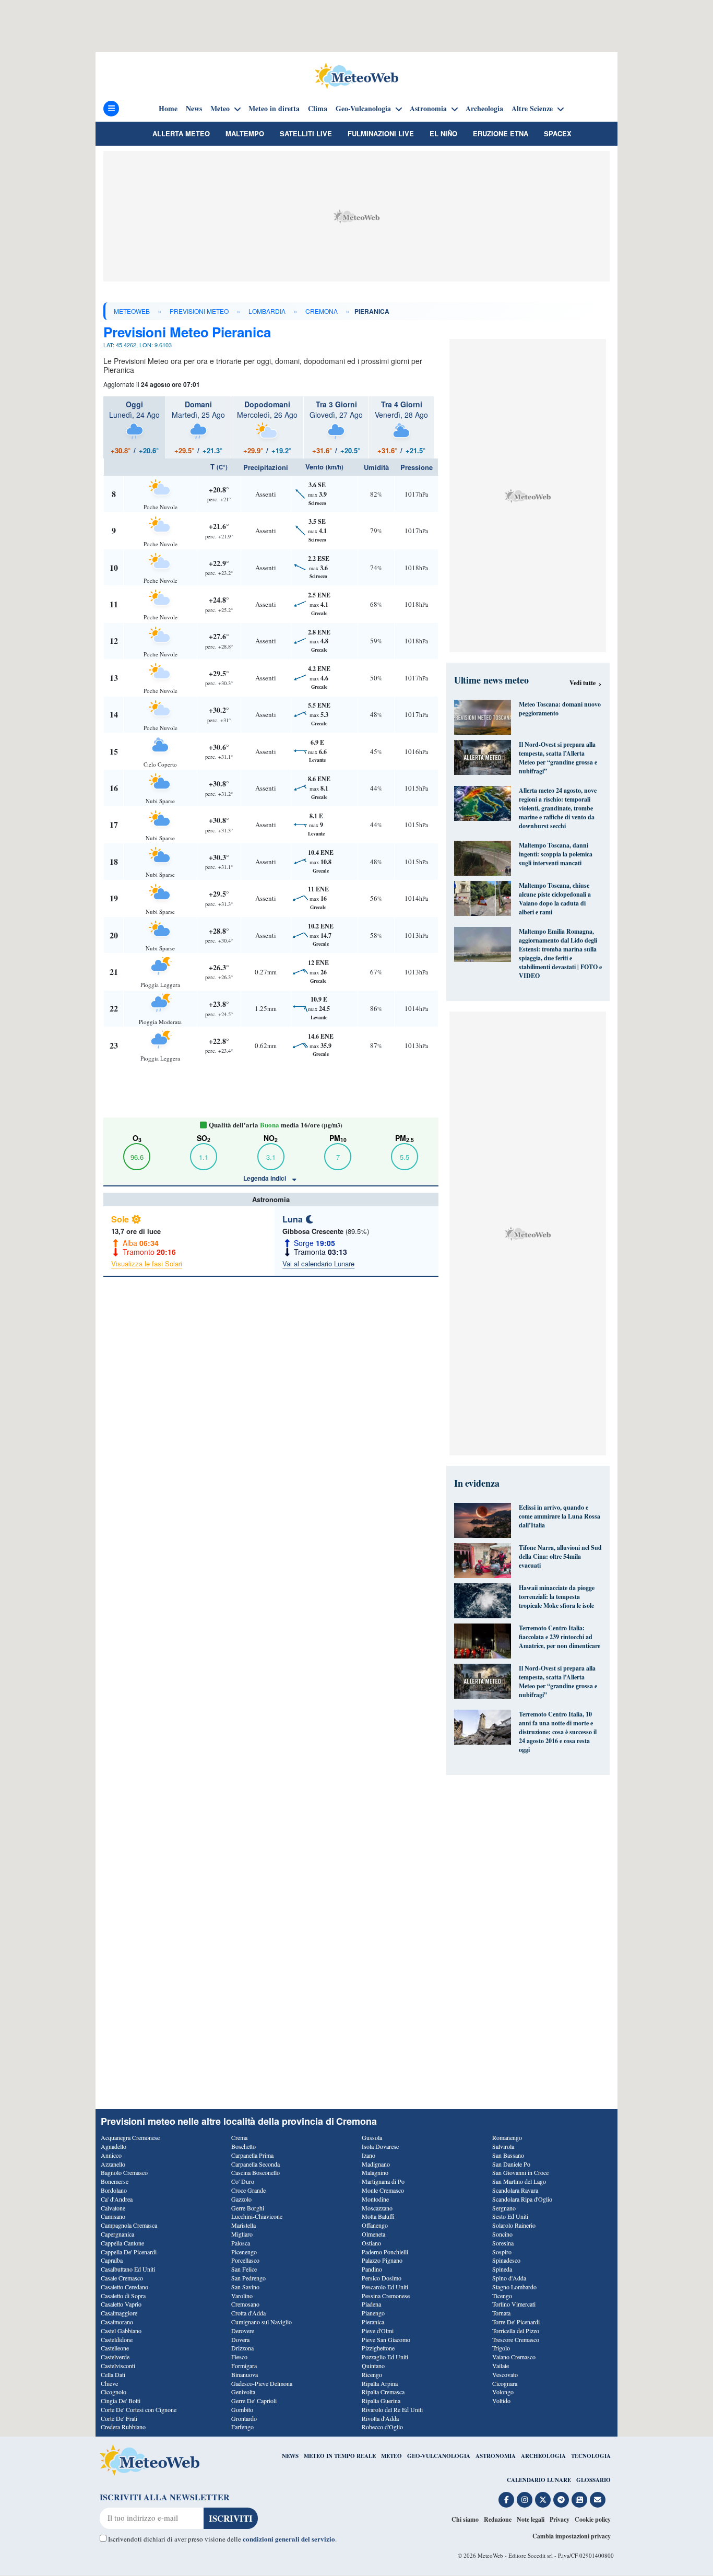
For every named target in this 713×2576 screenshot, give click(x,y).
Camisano (113, 2216)
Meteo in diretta (274, 109)
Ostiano (371, 2243)
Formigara (244, 2366)
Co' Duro (243, 2181)
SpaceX (558, 133)
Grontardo (244, 2418)
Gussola (372, 2137)
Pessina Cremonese (386, 2296)
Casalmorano (117, 2322)
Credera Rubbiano (123, 2427)
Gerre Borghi (248, 2208)
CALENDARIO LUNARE (539, 2480)
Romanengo (507, 2137)
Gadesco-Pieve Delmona (262, 2383)
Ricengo (372, 2374)
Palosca (241, 2243)
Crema (239, 2137)
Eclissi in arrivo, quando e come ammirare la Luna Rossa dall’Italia (560, 1516)
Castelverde (115, 2357)
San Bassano (508, 2155)
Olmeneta (373, 2234)
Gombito (242, 2409)
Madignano (376, 2164)
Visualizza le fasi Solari (147, 1263)
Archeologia (484, 109)
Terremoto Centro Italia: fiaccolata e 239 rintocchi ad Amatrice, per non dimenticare (560, 1637)
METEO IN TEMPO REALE (340, 2456)
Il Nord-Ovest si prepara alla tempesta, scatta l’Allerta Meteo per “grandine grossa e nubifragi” (558, 758)
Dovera (240, 2339)
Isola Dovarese (380, 2146)
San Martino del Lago (519, 2181)
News (194, 109)
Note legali (531, 2519)
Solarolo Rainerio (514, 2225)
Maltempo (245, 133)
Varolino (242, 2296)
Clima (318, 109)
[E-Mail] (598, 2500)
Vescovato (505, 2374)
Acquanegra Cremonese (130, 2137)
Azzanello (113, 2164)
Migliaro (242, 2234)
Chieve (109, 2383)
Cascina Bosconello (256, 2172)
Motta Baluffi (378, 2216)
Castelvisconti (118, 2366)
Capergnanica (117, 2234)
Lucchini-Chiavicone (257, 2216)
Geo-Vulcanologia (363, 109)
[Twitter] (543, 2500)
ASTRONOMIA (496, 2456)
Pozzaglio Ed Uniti (385, 2357)
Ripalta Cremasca (383, 2392)
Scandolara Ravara (515, 2190)
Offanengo (375, 2225)
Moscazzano (377, 2208)
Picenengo (244, 2252)
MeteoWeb (132, 311)
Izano (369, 2155)
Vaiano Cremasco (514, 2357)
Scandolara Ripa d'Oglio (522, 2199)
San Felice (244, 2269)
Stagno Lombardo (514, 2287)
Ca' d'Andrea (117, 2199)
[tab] (134, 427)
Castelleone (115, 2348)
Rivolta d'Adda (380, 2418)
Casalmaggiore (119, 2313)
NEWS (290, 2456)
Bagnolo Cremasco (124, 2172)
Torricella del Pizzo (516, 2331)
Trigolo (501, 2348)
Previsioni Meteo (199, 311)
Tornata (501, 2313)
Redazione (498, 2519)
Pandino (372, 2269)
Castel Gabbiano (121, 2331)
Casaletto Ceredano (124, 2287)
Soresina (503, 2243)
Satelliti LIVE (306, 133)
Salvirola (503, 2146)
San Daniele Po (511, 2164)
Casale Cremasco (122, 2278)
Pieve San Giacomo (386, 2339)
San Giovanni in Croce (520, 2172)
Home (168, 109)
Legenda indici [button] (265, 1178)
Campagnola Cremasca (129, 2225)
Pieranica (373, 2322)
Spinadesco (506, 2260)
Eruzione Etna (501, 133)
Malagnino (375, 2172)
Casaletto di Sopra (123, 2296)
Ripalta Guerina (381, 2401)
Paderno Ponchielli (385, 2252)
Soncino (502, 2234)
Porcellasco (245, 2260)
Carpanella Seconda (256, 2164)
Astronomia (428, 109)
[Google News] (579, 2500)
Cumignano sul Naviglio (262, 2322)
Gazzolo (241, 2199)
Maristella (243, 2225)
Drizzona (242, 2348)
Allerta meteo (181, 133)
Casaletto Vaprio (121, 2304)
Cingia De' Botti (121, 2401)
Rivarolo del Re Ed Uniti (392, 2409)
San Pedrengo (248, 2278)
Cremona (322, 311)
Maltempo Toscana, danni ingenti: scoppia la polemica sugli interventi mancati (556, 854)
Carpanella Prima (252, 2155)
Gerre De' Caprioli (254, 2401)
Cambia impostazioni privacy (572, 2536)
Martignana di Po (383, 2181)
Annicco (111, 2155)
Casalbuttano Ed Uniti (128, 2269)
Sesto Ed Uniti (510, 2216)
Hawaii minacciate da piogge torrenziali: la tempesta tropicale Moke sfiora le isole (557, 1597)
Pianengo (373, 2313)
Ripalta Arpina (380, 2383)
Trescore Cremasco (516, 2339)
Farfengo (242, 2427)
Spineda (502, 2269)
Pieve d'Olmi (378, 2331)
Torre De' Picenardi (516, 2322)
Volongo (503, 2392)
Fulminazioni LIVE (381, 133)
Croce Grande (248, 2190)
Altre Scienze (532, 109)
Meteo (220, 109)
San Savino (245, 2287)
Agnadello (114, 2146)
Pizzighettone (378, 2348)
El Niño (443, 133)
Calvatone (113, 2208)
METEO (391, 2456)
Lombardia (267, 311)
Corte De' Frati (119, 2418)
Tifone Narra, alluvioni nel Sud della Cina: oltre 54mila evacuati (560, 1556)
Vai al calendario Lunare (318, 1263)
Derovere (243, 2331)
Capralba (112, 2260)
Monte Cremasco (383, 2190)
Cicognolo (114, 2392)
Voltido (501, 2401)
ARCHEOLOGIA (543, 2456)
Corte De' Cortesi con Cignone (139, 2409)
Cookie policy (593, 2519)
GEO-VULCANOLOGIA (439, 2456)
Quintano (373, 2366)
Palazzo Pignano (382, 2260)
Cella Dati (113, 2374)
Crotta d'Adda (248, 2313)
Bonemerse (115, 2181)
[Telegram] (561, 2500)
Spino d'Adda (509, 2278)
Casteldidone (117, 2339)
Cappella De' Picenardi (129, 2252)
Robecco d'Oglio (382, 2427)
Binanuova (245, 2374)
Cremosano (245, 2304)
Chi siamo (465, 2519)
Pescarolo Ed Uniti (385, 2287)
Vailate (501, 2366)
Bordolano (114, 2190)
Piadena (371, 2304)
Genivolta (243, 2392)
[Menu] (111, 109)
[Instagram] (525, 2500)
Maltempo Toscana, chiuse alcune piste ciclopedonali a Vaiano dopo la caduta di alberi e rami (555, 899)
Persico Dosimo (382, 2278)
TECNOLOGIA (591, 2456)
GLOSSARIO (593, 2480)
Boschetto (243, 2146)
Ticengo (502, 2296)
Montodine (375, 2199)
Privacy (560, 2519)
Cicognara (505, 2383)
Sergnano (504, 2208)
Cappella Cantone (122, 2243)
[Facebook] (506, 2500)
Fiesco (239, 2357)
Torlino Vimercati (514, 2304)
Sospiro (502, 2252)
